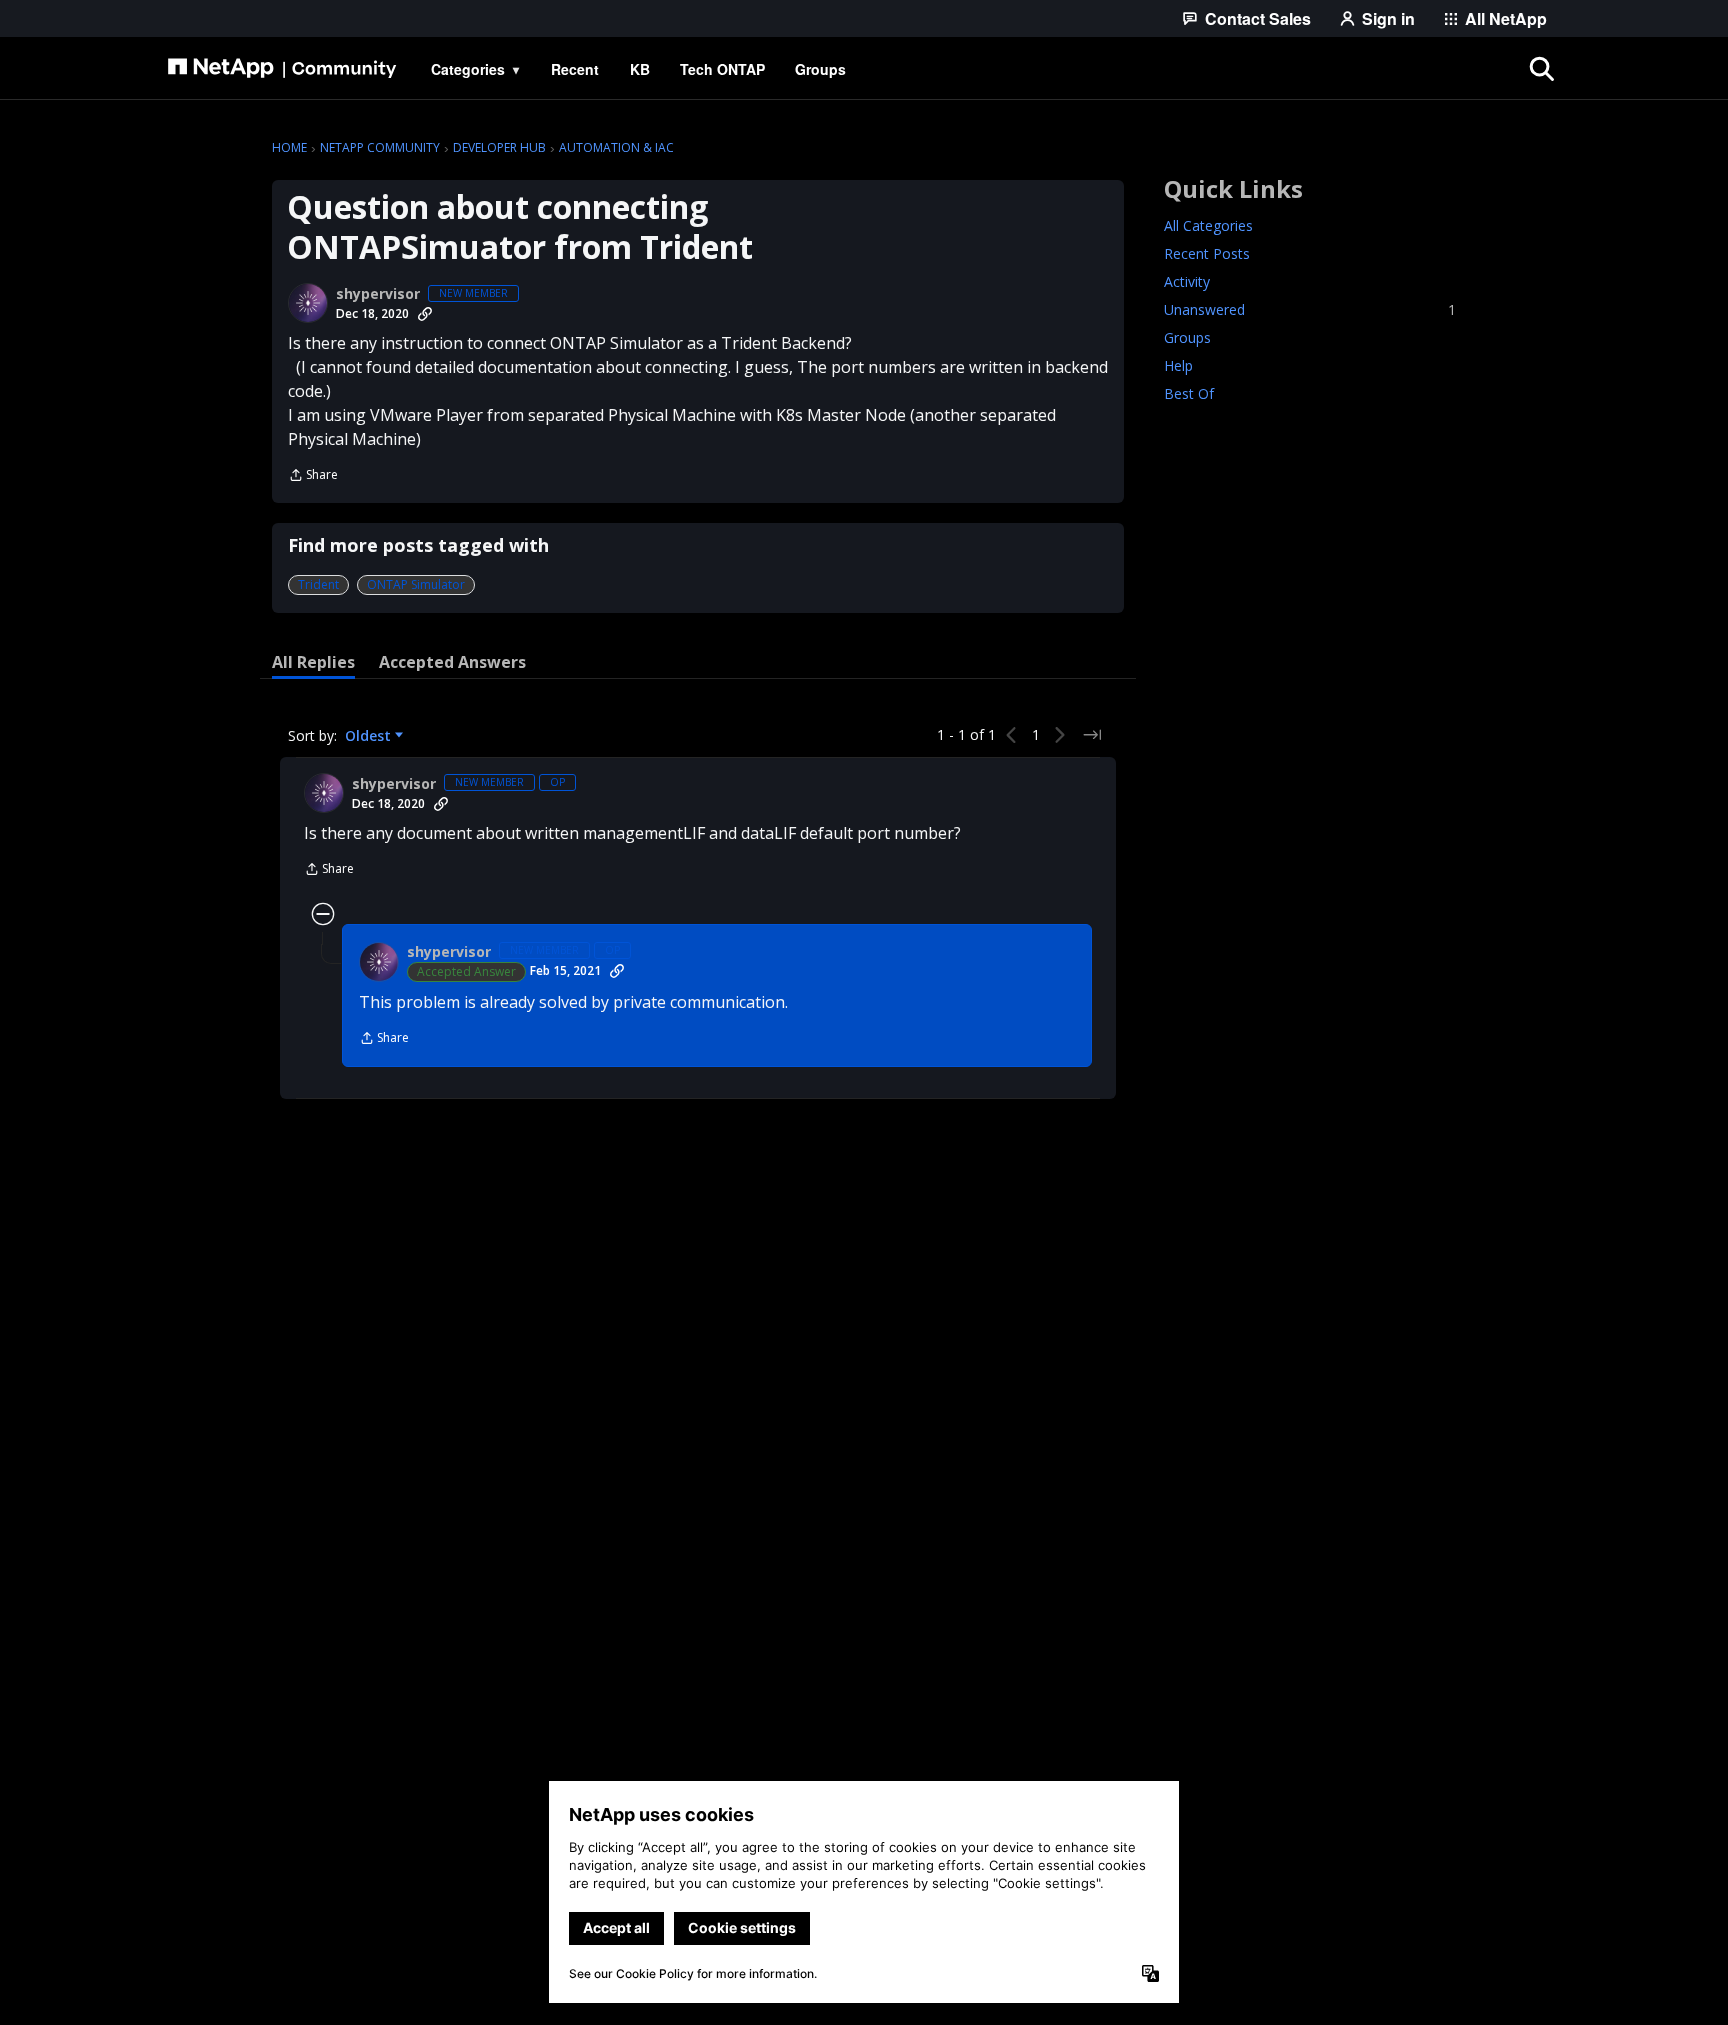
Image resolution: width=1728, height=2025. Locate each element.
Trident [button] (318, 584)
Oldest (370, 736)
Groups (1187, 337)
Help (1178, 365)
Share (313, 476)
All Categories (1208, 225)
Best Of (1189, 393)
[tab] (313, 662)
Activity (1187, 281)
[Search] (1542, 69)
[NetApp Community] (282, 69)
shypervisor (378, 294)
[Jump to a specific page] (1092, 735)
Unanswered (1310, 309)
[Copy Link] (425, 314)
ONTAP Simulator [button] (416, 584)
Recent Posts (1207, 253)
